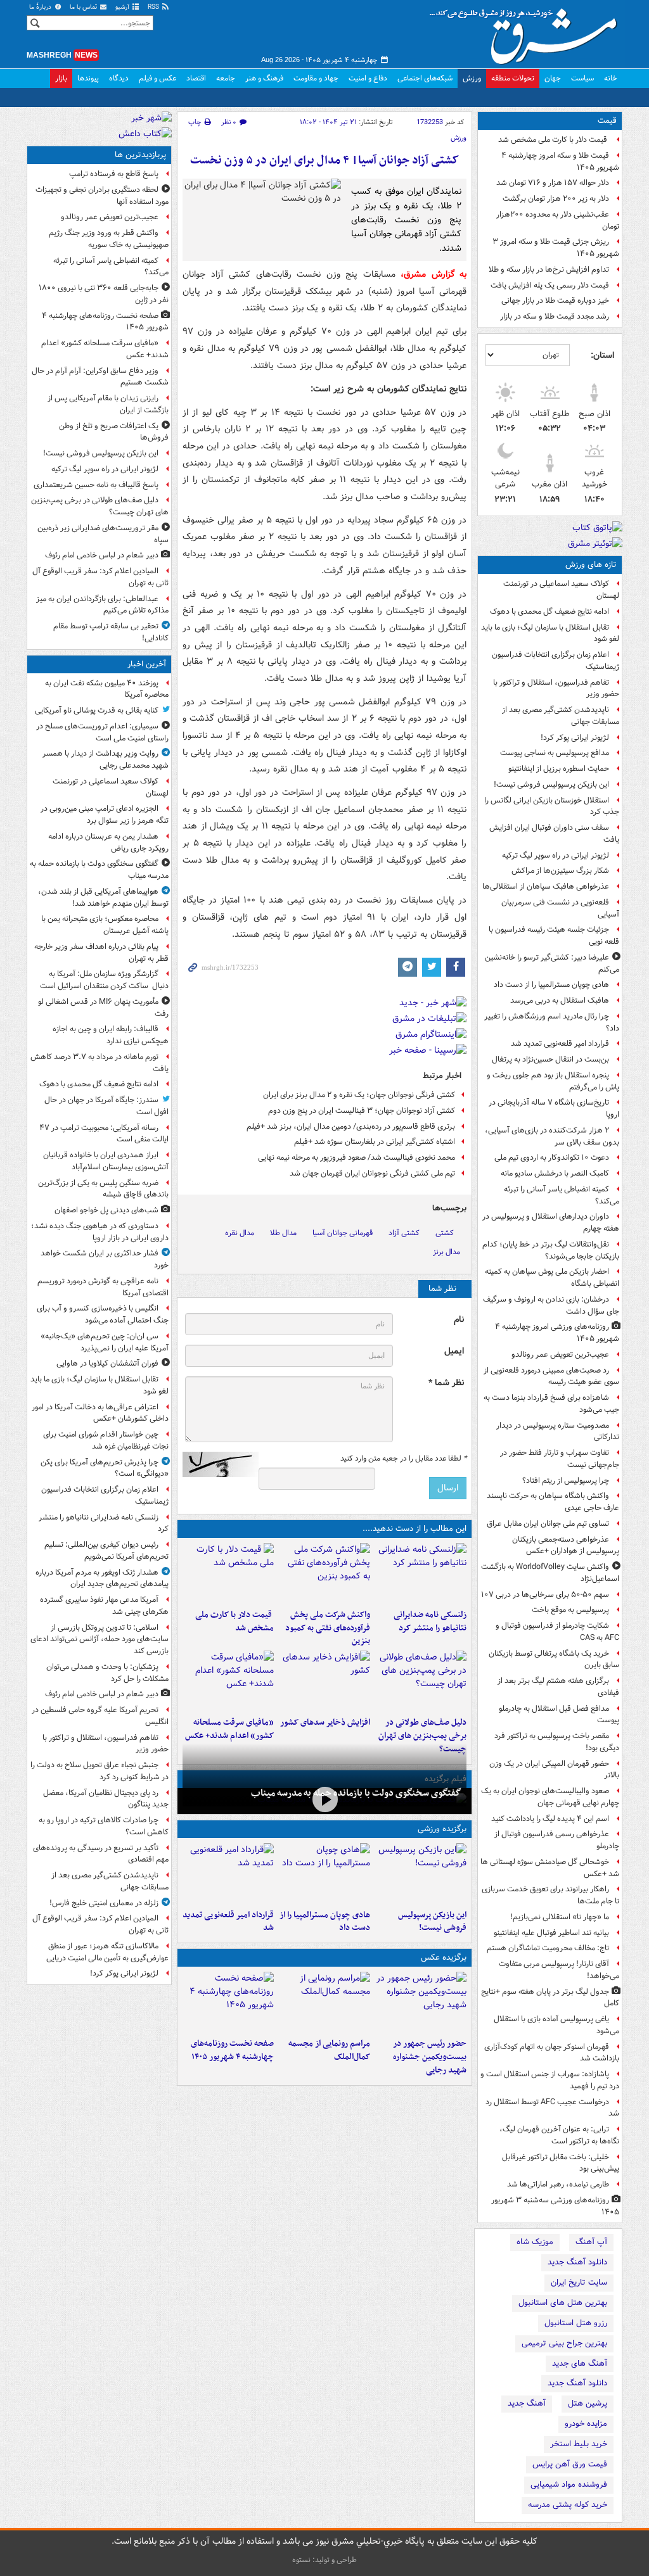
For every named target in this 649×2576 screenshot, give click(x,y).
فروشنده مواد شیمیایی (569, 2484)
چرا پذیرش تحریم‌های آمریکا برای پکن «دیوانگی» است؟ (105, 1468)
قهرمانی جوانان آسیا (343, 1233)
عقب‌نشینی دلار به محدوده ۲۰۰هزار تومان (558, 220)
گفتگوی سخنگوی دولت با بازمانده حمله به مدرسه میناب (356, 1793)
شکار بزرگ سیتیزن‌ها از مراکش (560, 871)
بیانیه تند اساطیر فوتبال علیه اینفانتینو (551, 1933)
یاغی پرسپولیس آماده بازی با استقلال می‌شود (556, 2025)
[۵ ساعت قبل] (324, 1573)
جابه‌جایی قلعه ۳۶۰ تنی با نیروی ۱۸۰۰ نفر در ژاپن (104, 294)
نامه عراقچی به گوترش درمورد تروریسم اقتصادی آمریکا (103, 1287)
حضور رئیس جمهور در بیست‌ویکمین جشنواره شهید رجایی (430, 2057)
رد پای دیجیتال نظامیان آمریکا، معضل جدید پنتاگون (106, 1799)
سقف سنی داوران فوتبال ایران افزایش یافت (554, 834)
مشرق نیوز (527, 32)
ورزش (472, 78)
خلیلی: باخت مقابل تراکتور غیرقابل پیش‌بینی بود (561, 2163)
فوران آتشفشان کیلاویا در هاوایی (107, 1363)
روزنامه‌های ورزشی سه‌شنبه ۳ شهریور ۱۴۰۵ (555, 2206)
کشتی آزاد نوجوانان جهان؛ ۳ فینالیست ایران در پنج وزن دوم (362, 1111)
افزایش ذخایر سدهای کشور (325, 1723)
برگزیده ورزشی (442, 1829)
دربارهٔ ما (41, 7)
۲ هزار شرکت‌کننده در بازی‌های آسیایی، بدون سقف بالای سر (552, 1136)
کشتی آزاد (404, 1233)
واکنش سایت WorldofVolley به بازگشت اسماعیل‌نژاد (550, 1573)
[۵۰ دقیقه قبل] (324, 1800)
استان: (602, 355)
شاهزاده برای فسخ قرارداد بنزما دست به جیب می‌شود (551, 1404)
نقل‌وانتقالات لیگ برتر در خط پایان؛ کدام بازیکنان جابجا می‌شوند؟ (551, 1250)
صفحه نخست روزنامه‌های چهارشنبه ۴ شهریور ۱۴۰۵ (232, 2050)
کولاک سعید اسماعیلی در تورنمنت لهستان (561, 590)
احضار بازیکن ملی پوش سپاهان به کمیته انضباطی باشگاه (552, 1278)
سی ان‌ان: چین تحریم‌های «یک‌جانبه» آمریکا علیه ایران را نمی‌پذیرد (105, 1342)
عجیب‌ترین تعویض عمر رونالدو (560, 1355)
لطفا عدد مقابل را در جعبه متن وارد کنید (403, 1459)
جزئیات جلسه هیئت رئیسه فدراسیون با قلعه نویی (554, 936)
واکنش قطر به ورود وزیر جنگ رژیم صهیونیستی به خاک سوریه (109, 239)
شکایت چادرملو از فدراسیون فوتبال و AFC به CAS (557, 1632)
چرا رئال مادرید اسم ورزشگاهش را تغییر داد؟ (552, 1022)
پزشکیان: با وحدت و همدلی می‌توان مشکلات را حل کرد (107, 1673)
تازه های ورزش (591, 565)
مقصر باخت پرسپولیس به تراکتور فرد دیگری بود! (557, 1742)
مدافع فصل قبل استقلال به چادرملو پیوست (559, 1715)
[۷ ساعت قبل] (421, 2002)
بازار (61, 78)
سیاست (582, 78)
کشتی (445, 1233)
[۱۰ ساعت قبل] (228, 1874)
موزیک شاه (535, 2242)
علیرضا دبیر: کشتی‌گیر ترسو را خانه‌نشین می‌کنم (552, 963)
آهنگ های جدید (580, 2363)
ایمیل (454, 1351)
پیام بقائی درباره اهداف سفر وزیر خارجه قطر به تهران (101, 953)
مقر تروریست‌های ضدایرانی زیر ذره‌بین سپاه (103, 534)
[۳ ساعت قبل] (421, 1573)
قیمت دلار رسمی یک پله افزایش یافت (550, 285)
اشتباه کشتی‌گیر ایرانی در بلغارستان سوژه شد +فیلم (375, 1142)
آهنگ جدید (527, 2403)
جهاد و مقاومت (316, 78)
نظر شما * (446, 1383)
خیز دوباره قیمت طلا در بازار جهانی (555, 301)
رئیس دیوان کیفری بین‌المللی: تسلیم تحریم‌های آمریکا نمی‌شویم (106, 1551)
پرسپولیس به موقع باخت (570, 1610)
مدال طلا (283, 1233)
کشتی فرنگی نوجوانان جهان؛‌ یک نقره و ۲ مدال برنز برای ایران (359, 1095)
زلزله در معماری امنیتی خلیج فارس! (104, 1903)
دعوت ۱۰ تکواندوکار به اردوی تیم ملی (552, 1158)
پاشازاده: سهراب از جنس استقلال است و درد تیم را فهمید (550, 2080)
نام (459, 1320)
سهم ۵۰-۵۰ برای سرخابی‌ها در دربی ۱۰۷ (545, 1595)
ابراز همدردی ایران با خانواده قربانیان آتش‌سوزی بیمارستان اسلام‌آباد (106, 1161)
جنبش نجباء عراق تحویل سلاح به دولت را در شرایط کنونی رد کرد (100, 1771)
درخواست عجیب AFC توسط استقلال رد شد (552, 2108)
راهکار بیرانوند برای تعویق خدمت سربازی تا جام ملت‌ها (550, 1895)
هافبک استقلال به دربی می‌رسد (560, 1000)
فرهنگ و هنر (264, 78)
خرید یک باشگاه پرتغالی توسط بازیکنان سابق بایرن (554, 1659)
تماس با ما (84, 7)
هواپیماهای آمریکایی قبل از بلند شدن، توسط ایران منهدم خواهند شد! (103, 898)
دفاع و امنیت (368, 78)
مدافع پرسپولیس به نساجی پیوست (555, 753)
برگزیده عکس (444, 1957)
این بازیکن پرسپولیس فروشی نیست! (551, 784)
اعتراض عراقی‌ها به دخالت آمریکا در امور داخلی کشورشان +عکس (100, 1413)
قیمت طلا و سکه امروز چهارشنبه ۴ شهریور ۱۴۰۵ (560, 162)
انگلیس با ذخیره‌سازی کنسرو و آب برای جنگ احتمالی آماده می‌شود (103, 1314)
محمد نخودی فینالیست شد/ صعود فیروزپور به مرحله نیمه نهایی (357, 1158)
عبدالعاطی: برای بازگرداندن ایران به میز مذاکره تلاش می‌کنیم (102, 605)
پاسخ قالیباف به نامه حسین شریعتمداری (96, 485)
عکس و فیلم (157, 78)
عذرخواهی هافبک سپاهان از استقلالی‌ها (546, 886)
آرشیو (123, 7)
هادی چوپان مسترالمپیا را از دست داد (551, 985)
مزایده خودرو (586, 2424)
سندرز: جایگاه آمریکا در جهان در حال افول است (106, 1106)
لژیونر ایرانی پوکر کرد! (575, 738)
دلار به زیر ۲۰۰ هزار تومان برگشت (556, 199)
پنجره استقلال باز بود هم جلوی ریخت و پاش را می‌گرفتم (553, 1081)
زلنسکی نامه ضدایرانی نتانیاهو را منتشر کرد (430, 1621)
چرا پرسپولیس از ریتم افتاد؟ (566, 1481)
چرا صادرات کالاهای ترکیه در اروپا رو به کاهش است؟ (104, 1826)
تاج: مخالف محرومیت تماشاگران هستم (548, 1948)
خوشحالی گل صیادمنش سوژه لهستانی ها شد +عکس (550, 1868)
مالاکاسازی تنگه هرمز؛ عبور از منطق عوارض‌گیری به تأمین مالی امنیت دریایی (107, 1952)
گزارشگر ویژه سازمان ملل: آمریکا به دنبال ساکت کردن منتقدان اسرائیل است (104, 980)
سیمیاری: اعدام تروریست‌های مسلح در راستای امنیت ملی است (102, 732)
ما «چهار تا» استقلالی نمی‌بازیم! (560, 1917)
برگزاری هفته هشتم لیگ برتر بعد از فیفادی (558, 1687)
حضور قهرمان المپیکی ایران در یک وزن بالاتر (554, 1770)
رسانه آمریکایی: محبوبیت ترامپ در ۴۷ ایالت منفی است (104, 1134)
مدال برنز (447, 1252)
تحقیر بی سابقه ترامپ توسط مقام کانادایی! (111, 632)
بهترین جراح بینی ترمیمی (564, 2343)
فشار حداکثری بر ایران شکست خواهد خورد (105, 1259)
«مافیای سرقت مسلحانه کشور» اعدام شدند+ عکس (229, 1729)
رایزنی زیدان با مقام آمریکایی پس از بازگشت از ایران (108, 404)
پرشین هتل (588, 2403)
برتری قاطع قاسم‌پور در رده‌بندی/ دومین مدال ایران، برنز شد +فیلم (351, 1126)
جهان (553, 78)
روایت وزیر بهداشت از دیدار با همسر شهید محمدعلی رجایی (106, 759)
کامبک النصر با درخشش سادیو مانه (555, 1173)
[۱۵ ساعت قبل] (228, 2002)
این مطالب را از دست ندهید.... (414, 1529)
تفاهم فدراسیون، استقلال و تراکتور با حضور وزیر (556, 688)
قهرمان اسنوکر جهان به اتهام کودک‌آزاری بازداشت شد (552, 2053)
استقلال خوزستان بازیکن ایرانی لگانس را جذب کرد (552, 806)
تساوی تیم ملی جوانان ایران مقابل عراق (548, 1524)
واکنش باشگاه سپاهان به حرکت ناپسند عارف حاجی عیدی (553, 1502)
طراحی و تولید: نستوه (324, 2560)
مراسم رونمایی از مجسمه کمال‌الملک (329, 2050)
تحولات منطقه (513, 78)
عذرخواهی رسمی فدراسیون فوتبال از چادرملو (557, 1840)
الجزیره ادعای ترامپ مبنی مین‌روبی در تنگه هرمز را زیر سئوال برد (105, 815)
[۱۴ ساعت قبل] (228, 1681)
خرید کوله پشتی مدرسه (568, 2505)
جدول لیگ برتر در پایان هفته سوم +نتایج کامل (550, 1998)
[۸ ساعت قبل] (421, 1681)
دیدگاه (119, 78)
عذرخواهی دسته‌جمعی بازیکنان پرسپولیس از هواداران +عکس (566, 1545)
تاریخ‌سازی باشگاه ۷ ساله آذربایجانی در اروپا (554, 1108)
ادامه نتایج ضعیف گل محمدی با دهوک (549, 612)
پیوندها (88, 78)
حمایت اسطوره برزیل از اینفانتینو (559, 769)
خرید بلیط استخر (579, 2444)
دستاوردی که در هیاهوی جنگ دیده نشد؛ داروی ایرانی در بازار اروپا (100, 1232)
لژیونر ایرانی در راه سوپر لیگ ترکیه (556, 855)
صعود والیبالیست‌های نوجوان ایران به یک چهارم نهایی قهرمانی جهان (550, 1797)
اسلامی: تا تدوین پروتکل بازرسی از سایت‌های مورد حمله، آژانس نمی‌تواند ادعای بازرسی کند (100, 1640)
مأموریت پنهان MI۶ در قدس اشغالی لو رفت (103, 1008)
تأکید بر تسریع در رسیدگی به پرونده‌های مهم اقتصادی (101, 1854)
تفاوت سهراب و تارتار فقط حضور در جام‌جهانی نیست (560, 1459)
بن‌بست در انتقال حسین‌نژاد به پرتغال (550, 1059)
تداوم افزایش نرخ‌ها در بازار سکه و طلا (549, 270)
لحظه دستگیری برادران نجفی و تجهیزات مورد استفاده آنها (102, 196)
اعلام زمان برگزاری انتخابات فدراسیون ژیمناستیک (556, 661)
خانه (611, 78)
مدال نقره (240, 1233)
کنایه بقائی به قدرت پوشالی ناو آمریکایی (97, 710)
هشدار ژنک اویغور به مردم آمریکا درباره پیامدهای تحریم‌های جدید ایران (102, 1578)
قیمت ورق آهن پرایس (570, 2464)
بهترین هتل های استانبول (563, 2303)
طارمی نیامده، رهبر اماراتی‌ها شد (558, 2184)
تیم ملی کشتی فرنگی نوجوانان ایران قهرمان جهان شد (372, 1173)
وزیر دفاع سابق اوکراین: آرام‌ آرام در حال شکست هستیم (100, 377)
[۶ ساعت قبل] (228, 1573)
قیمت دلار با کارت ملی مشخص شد (554, 140)
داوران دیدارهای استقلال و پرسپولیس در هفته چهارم (551, 1222)
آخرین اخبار (147, 664)
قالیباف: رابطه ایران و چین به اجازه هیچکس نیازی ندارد (111, 1035)
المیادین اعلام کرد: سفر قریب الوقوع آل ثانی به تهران (100, 577)
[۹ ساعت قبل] (324, 1681)
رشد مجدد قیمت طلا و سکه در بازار (555, 316)
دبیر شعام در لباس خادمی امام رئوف (102, 555)
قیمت (607, 121)
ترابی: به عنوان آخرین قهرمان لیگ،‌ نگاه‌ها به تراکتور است (559, 2135)
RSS (154, 7)
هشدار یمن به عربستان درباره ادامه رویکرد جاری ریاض (108, 842)
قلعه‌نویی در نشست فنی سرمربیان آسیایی (560, 908)
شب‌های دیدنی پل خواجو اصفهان (106, 1210)
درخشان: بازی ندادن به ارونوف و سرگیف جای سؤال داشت (551, 1305)
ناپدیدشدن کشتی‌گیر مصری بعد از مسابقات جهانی (561, 716)
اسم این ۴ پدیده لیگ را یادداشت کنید (550, 1819)
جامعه (226, 78)
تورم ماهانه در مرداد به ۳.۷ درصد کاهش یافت (100, 1063)
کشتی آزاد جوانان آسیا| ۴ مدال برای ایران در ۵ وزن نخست (324, 161)
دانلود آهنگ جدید (577, 2262)
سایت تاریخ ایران (579, 2282)
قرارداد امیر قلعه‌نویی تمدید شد (560, 1044)
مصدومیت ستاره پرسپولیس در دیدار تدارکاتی (558, 1431)
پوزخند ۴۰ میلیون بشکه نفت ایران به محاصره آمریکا (107, 689)
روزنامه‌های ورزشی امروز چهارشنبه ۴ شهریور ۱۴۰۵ (557, 1333)
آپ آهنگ (591, 2242)
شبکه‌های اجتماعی (425, 78)
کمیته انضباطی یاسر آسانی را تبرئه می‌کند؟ (562, 1195)
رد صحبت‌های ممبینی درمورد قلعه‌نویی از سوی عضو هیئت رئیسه (551, 1376)
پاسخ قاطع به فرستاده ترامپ (114, 174)
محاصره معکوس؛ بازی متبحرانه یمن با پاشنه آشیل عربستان (105, 925)
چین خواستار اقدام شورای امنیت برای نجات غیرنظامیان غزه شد (106, 1440)
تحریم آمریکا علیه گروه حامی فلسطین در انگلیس (100, 1716)
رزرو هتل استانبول (576, 2323)
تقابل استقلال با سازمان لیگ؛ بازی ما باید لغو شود (550, 633)
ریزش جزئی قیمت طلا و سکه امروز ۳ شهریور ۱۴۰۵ (556, 248)
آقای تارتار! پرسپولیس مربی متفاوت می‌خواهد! (559, 1970)
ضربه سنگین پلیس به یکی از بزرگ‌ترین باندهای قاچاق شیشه (103, 1189)
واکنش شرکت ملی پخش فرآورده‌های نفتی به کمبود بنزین (328, 1628)
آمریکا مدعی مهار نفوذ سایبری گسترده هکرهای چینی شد (104, 1606)
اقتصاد (196, 78)
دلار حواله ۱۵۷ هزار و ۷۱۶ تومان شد (553, 183)
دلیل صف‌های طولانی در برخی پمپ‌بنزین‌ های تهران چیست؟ (422, 1736)
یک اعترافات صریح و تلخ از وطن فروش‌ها (114, 432)
